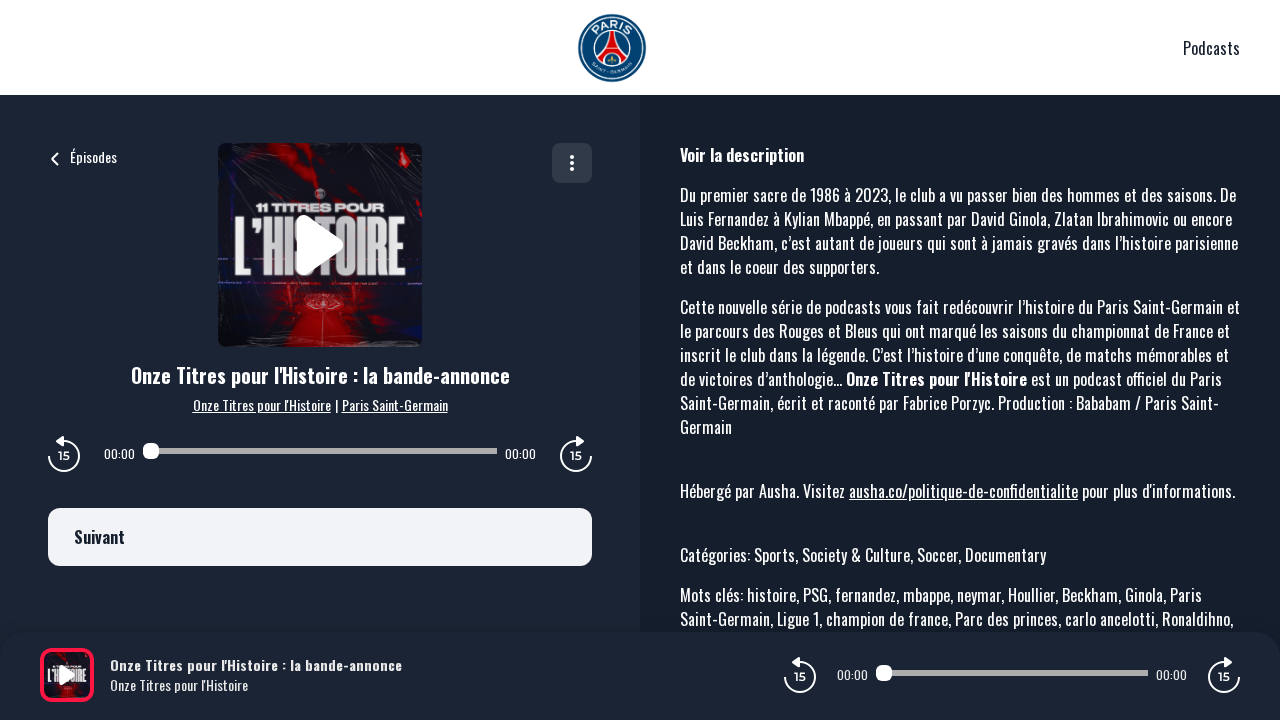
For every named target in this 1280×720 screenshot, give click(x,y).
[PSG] (611, 48)
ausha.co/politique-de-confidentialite (963, 491)
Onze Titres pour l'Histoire (262, 404)
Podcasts (1211, 48)
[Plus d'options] (572, 163)
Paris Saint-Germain (395, 404)
